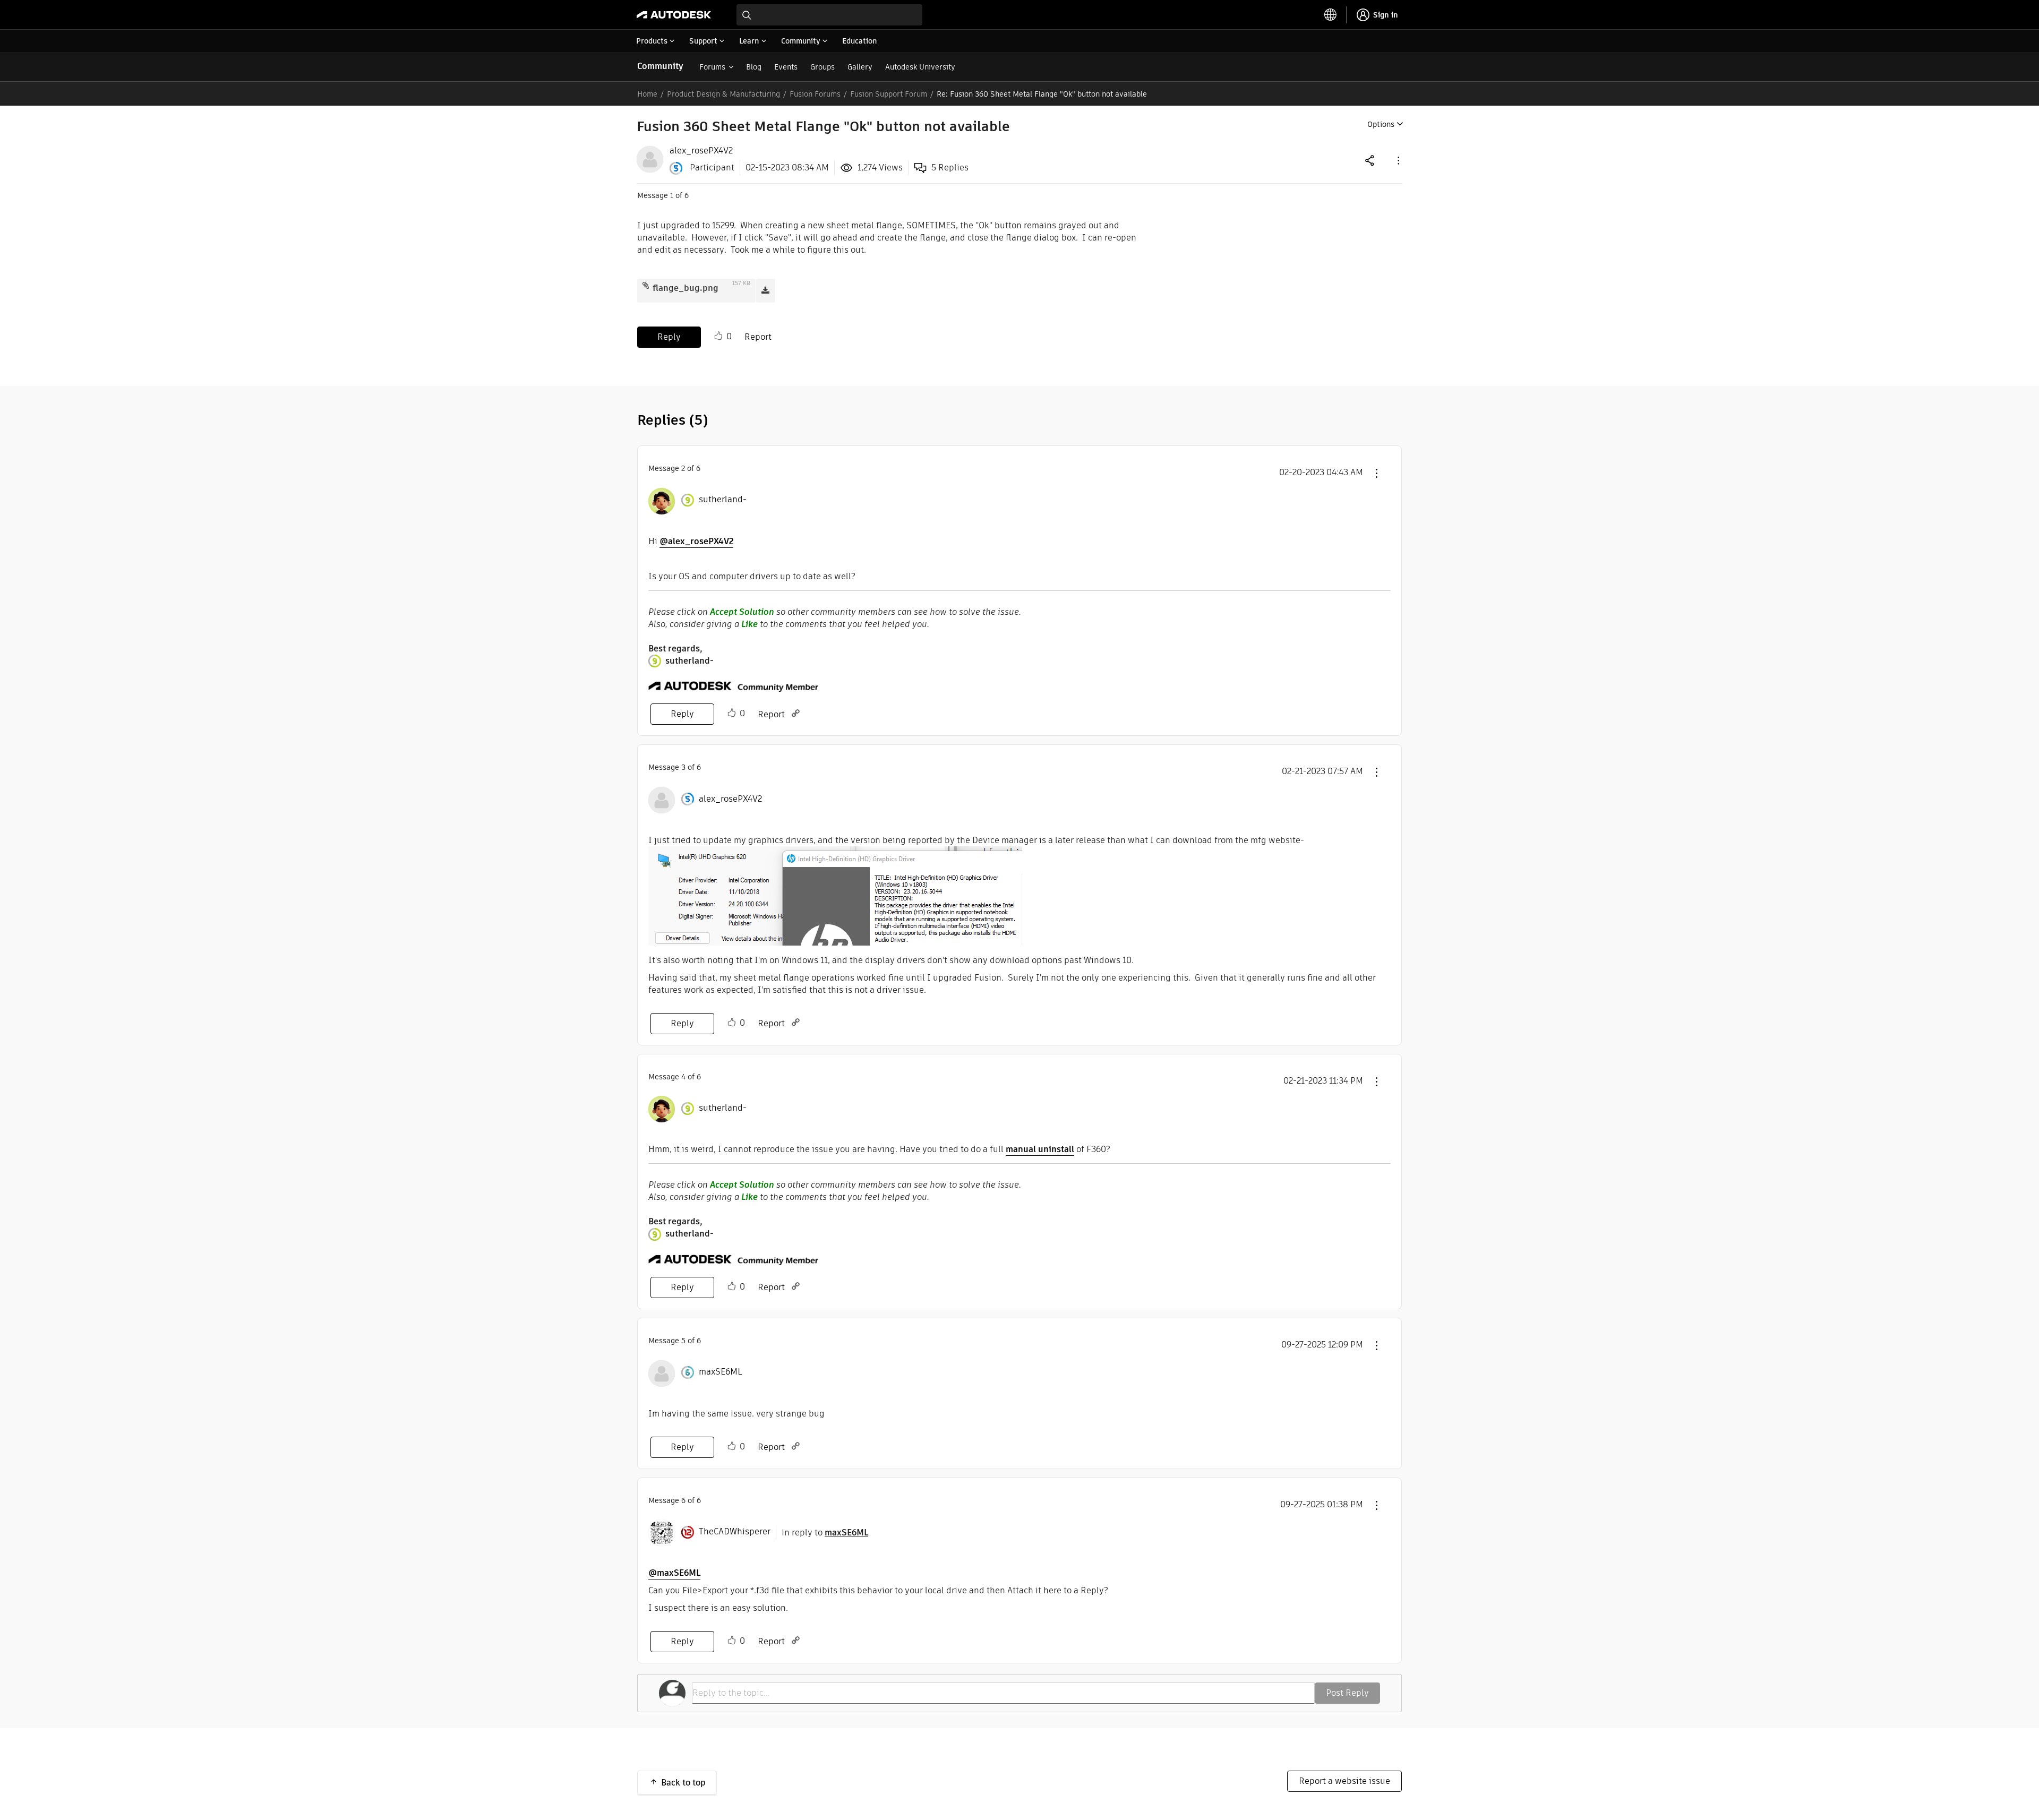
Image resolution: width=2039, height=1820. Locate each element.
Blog (754, 67)
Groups (823, 67)
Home (647, 94)
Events (786, 67)
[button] (1398, 160)
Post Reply (1347, 1693)
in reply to (825, 1533)
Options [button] (1381, 124)
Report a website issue (1344, 1781)
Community (660, 66)
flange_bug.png (686, 288)
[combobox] (829, 15)
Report (758, 337)
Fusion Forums (815, 94)
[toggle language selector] (1331, 15)
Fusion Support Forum (889, 94)
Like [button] (718, 336)
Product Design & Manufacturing (723, 94)
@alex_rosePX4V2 (696, 541)
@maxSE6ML (674, 1573)
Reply (669, 337)
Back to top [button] (683, 1783)
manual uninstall (1040, 1149)
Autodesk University (920, 67)
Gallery (860, 67)
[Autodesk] (674, 15)
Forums (712, 67)
